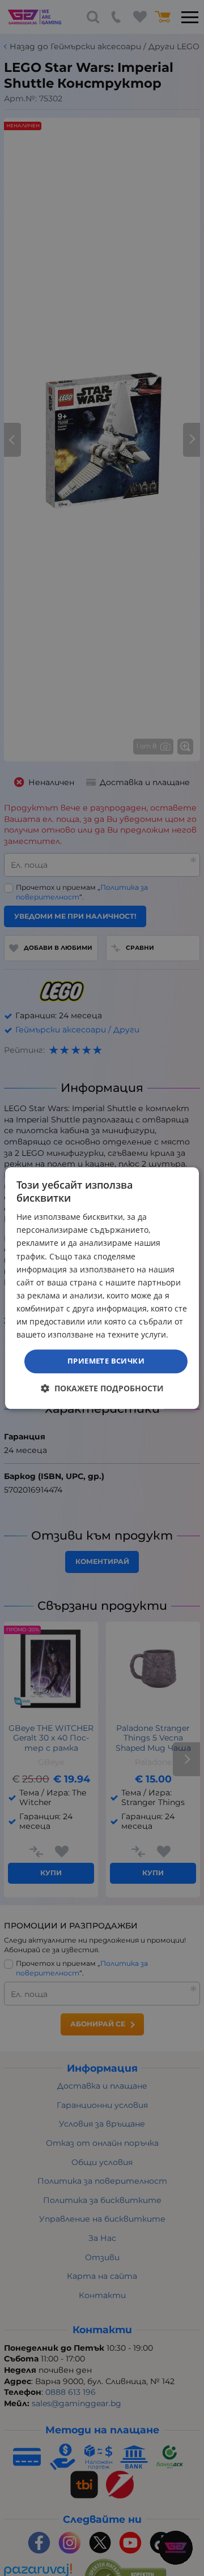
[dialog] (102, 1288)
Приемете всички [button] (106, 1361)
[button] (102, 1388)
